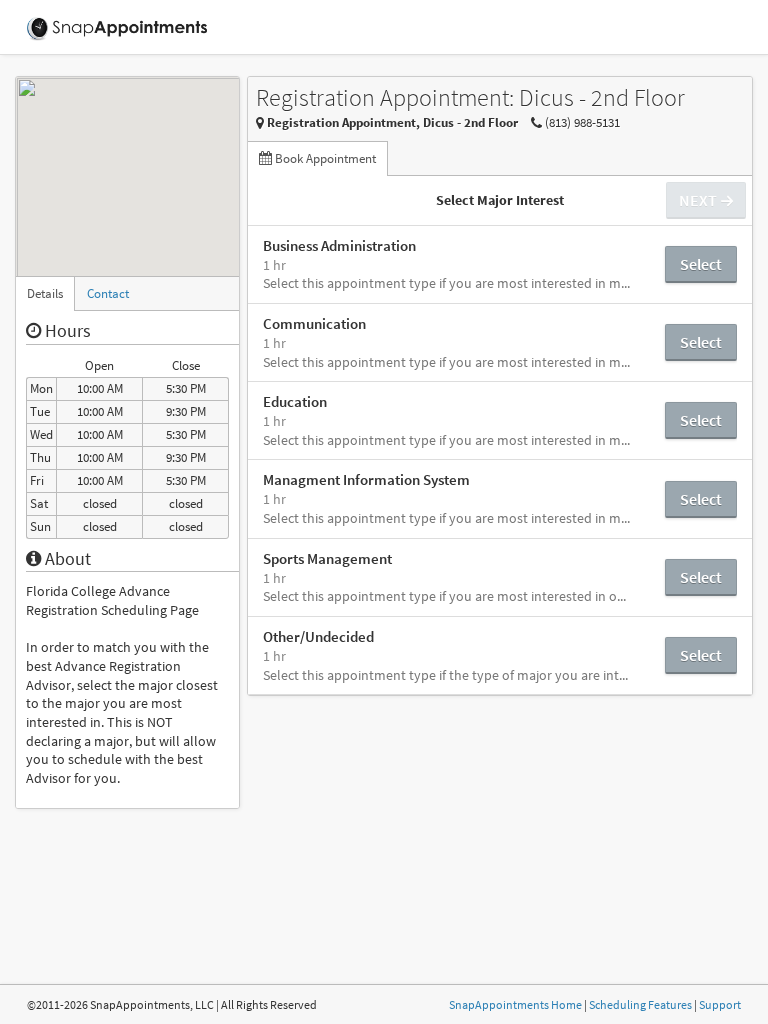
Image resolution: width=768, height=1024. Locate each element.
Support (720, 1004)
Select (701, 264)
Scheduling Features (640, 1004)
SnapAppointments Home (515, 1004)
